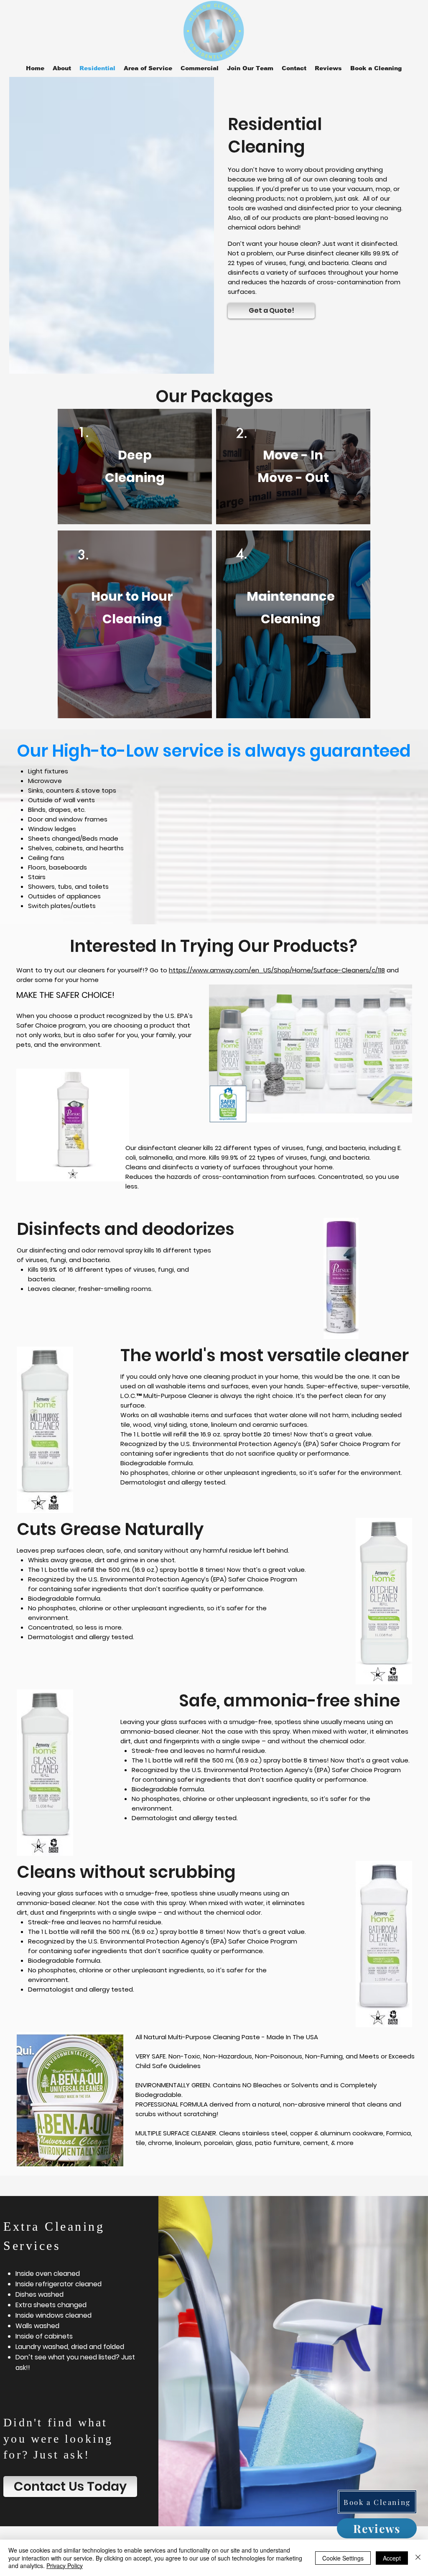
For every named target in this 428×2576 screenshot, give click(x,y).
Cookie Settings (343, 2558)
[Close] (418, 2558)
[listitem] (135, 467)
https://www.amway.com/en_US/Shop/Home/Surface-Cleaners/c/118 (277, 970)
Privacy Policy (65, 2566)
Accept (392, 2558)
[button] (148, 68)
